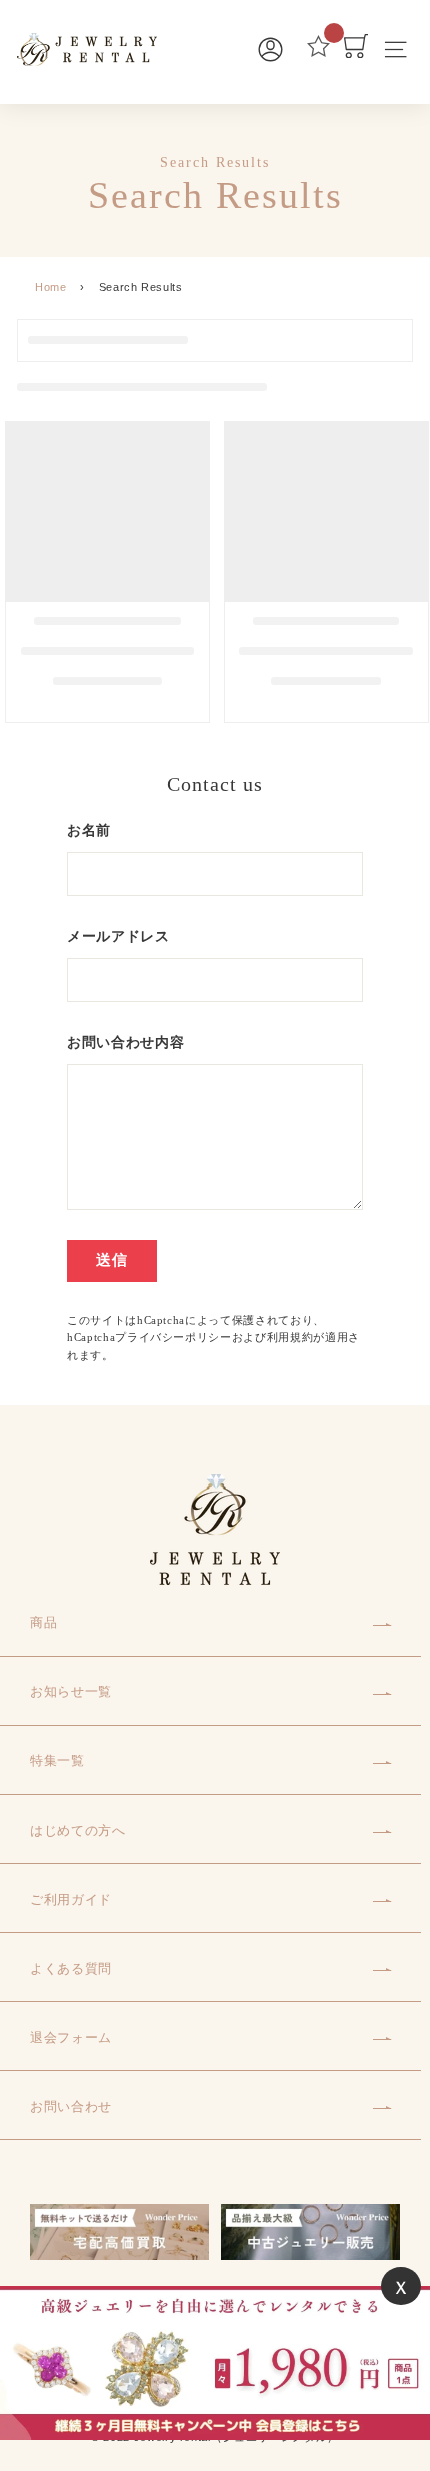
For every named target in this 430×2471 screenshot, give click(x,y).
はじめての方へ (78, 1830)
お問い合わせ (71, 2106)
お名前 (89, 830)
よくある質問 (71, 1968)
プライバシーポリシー (173, 1337)
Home (51, 287)
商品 (43, 1622)
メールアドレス (118, 936)
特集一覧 (57, 1760)
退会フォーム (71, 2037)
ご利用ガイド (71, 1899)
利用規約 (290, 1337)
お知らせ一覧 (71, 1691)
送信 (112, 1260)
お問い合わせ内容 (125, 1042)
